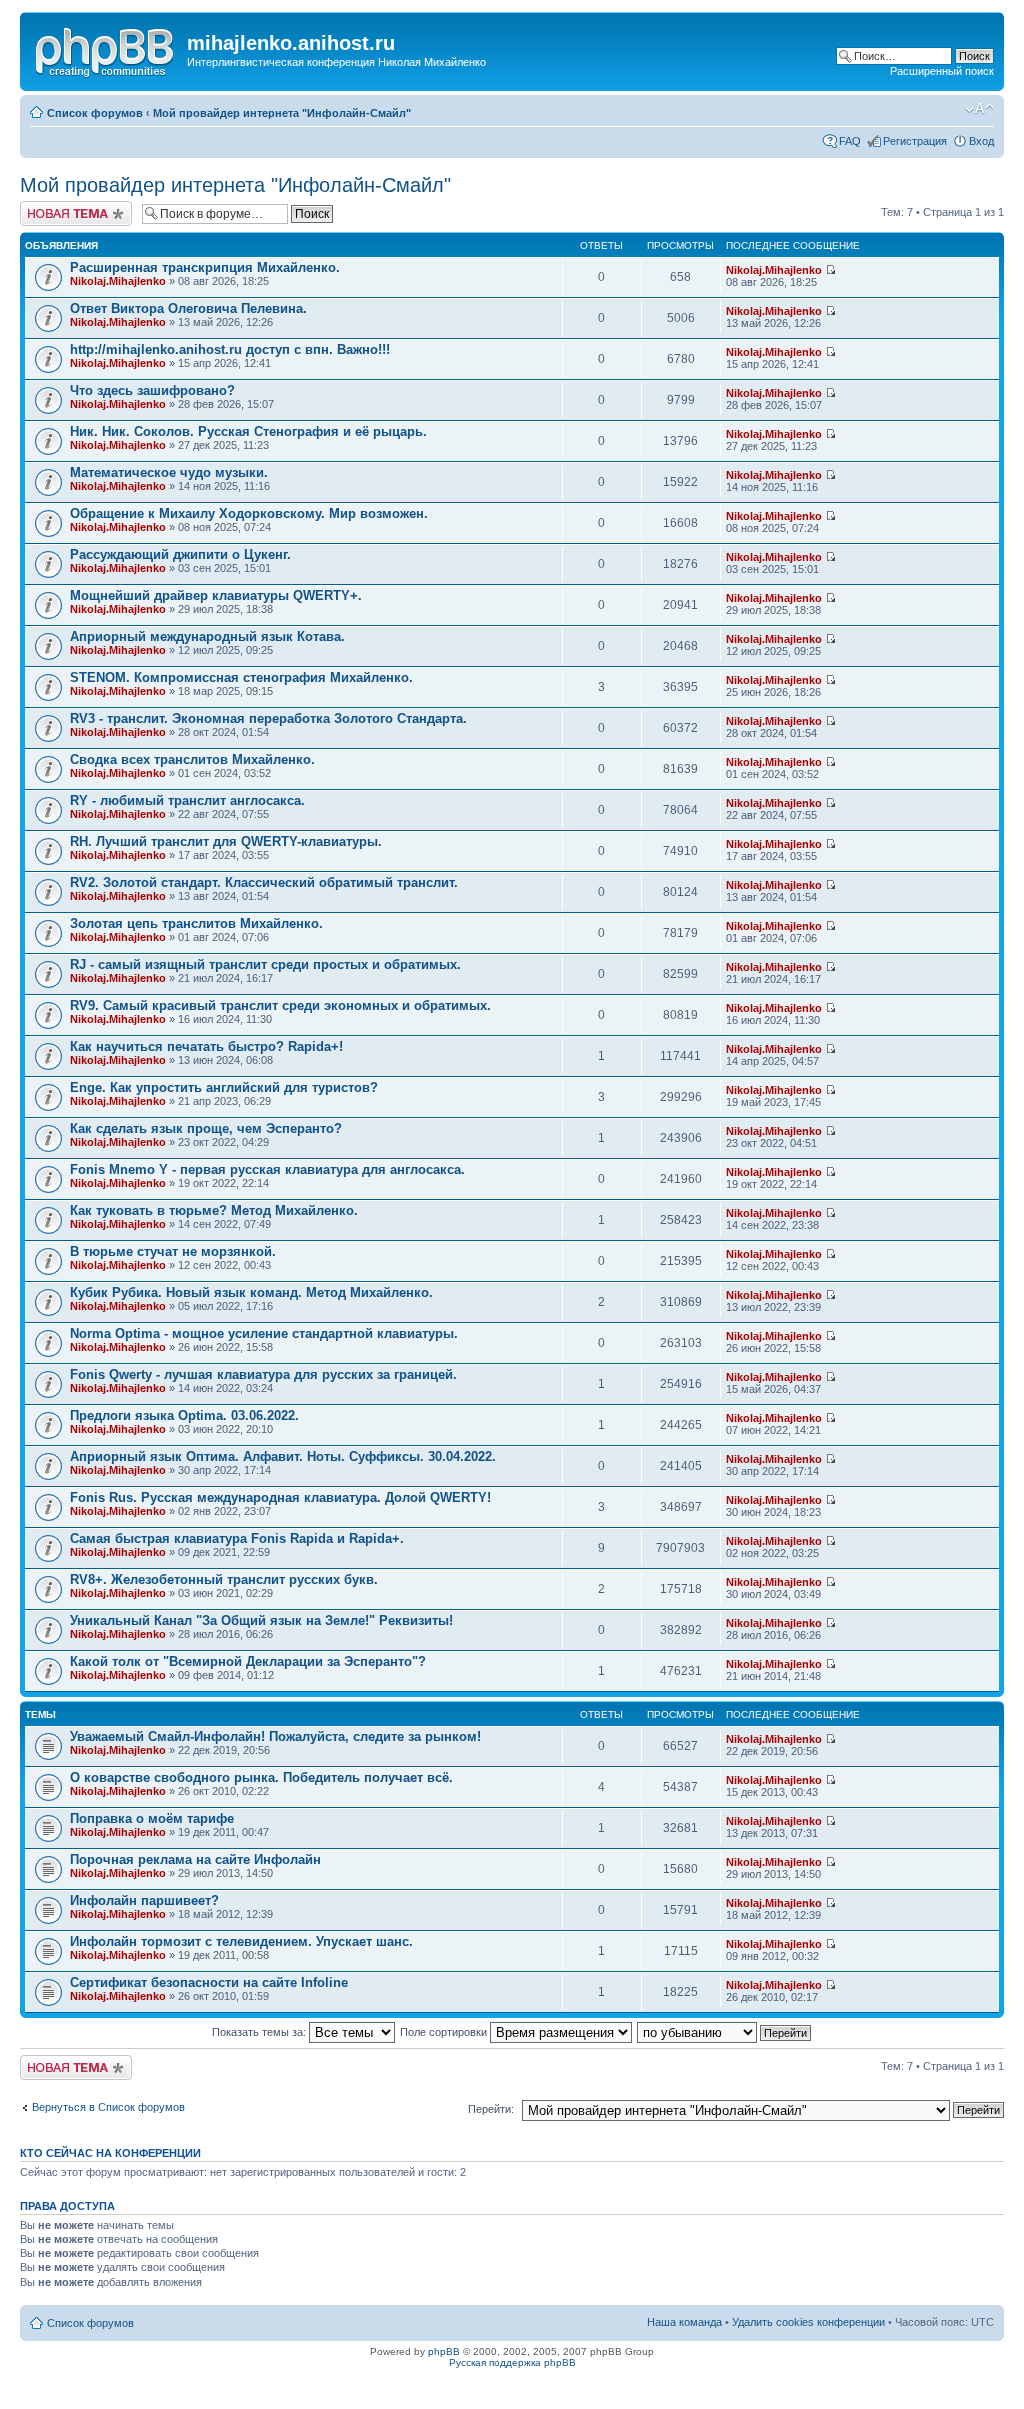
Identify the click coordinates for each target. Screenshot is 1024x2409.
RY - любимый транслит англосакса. (187, 800)
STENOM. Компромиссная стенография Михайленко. (241, 677)
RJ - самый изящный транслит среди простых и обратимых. (265, 964)
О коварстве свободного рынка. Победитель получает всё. (261, 1777)
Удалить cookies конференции (808, 2322)
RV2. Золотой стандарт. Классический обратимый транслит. (264, 882)
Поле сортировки (445, 2032)
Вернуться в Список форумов (108, 2107)
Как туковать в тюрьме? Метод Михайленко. (214, 1210)
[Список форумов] (106, 49)
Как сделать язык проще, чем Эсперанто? (206, 1128)
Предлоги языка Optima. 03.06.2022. (184, 1415)
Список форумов (95, 113)
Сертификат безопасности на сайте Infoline (209, 1982)
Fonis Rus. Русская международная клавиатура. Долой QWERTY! (280, 1497)
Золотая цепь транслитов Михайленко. (196, 923)
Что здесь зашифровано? (152, 390)
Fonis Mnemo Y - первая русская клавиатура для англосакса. (267, 1169)
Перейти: (491, 2109)
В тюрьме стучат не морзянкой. (173, 1251)
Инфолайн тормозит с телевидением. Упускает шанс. (241, 1941)
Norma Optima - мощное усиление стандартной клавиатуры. (264, 1333)
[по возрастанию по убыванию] (725, 2032)
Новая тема (50, 207)
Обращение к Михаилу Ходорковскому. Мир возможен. (249, 513)
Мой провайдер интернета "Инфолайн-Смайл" (282, 113)
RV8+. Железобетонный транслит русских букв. (224, 1579)
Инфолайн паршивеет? (144, 1900)
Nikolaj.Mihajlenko (118, 281)
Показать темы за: (260, 2032)
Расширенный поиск (942, 71)
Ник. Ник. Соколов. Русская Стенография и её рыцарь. (248, 431)
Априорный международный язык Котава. (207, 636)
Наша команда (684, 2322)
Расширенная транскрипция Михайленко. (205, 267)
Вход (981, 141)
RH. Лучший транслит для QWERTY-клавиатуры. (226, 841)
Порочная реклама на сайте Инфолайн (195, 1859)
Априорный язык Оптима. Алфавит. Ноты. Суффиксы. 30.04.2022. (283, 1456)
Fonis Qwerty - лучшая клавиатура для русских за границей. (263, 1374)
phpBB (444, 2351)
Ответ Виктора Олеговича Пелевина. (188, 308)
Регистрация (915, 141)
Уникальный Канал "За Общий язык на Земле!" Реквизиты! (261, 1620)
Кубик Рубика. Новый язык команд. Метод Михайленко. (251, 1292)
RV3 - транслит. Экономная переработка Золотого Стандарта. (268, 718)
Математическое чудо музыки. (169, 472)
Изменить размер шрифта (979, 109)
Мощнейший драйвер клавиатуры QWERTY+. (216, 595)
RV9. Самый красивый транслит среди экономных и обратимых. (280, 1005)
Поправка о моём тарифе (152, 1818)
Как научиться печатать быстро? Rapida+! (206, 1046)
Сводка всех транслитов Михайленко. (192, 759)
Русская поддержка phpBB (512, 2362)
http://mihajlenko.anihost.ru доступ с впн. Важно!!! (230, 349)
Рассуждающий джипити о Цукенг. (180, 554)
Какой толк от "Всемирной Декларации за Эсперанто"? (248, 1661)
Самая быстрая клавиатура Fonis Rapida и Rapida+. (237, 1538)
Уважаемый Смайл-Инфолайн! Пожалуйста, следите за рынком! (275, 1736)
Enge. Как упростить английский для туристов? (224, 1087)
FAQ (850, 141)
